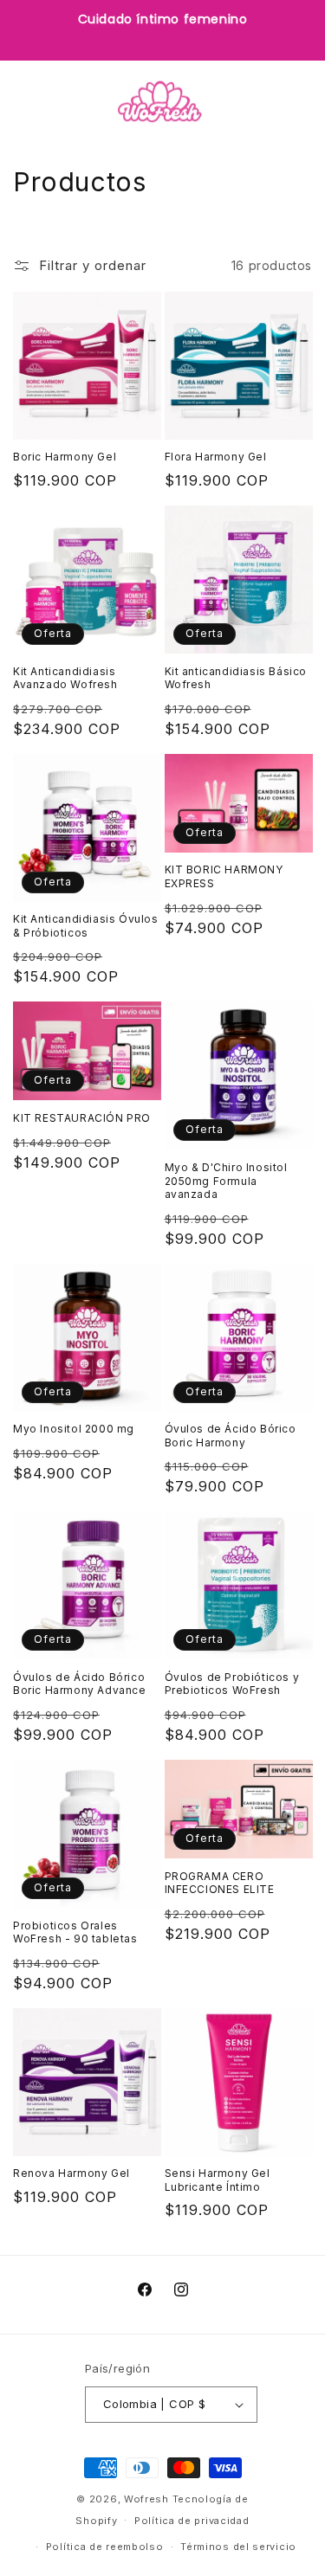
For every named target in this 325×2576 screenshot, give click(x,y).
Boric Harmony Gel (65, 457)
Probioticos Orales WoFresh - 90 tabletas (75, 1932)
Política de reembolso (105, 2547)
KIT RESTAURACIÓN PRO (82, 1118)
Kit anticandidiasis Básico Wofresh (236, 678)
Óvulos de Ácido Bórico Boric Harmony (231, 1436)
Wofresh (146, 2499)
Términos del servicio (238, 2547)
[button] (35, 102)
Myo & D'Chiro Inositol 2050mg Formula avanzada (226, 1181)
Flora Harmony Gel (216, 457)
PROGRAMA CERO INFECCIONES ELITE (220, 1883)
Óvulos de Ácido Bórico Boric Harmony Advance (80, 1684)
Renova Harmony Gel (71, 2173)
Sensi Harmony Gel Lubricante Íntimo (218, 2180)
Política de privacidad (192, 2521)
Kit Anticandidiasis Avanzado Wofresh (65, 678)
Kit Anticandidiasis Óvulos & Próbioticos (86, 926)
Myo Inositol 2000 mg (74, 1429)
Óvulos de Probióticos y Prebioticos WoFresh (232, 1684)
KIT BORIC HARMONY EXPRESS (224, 876)
